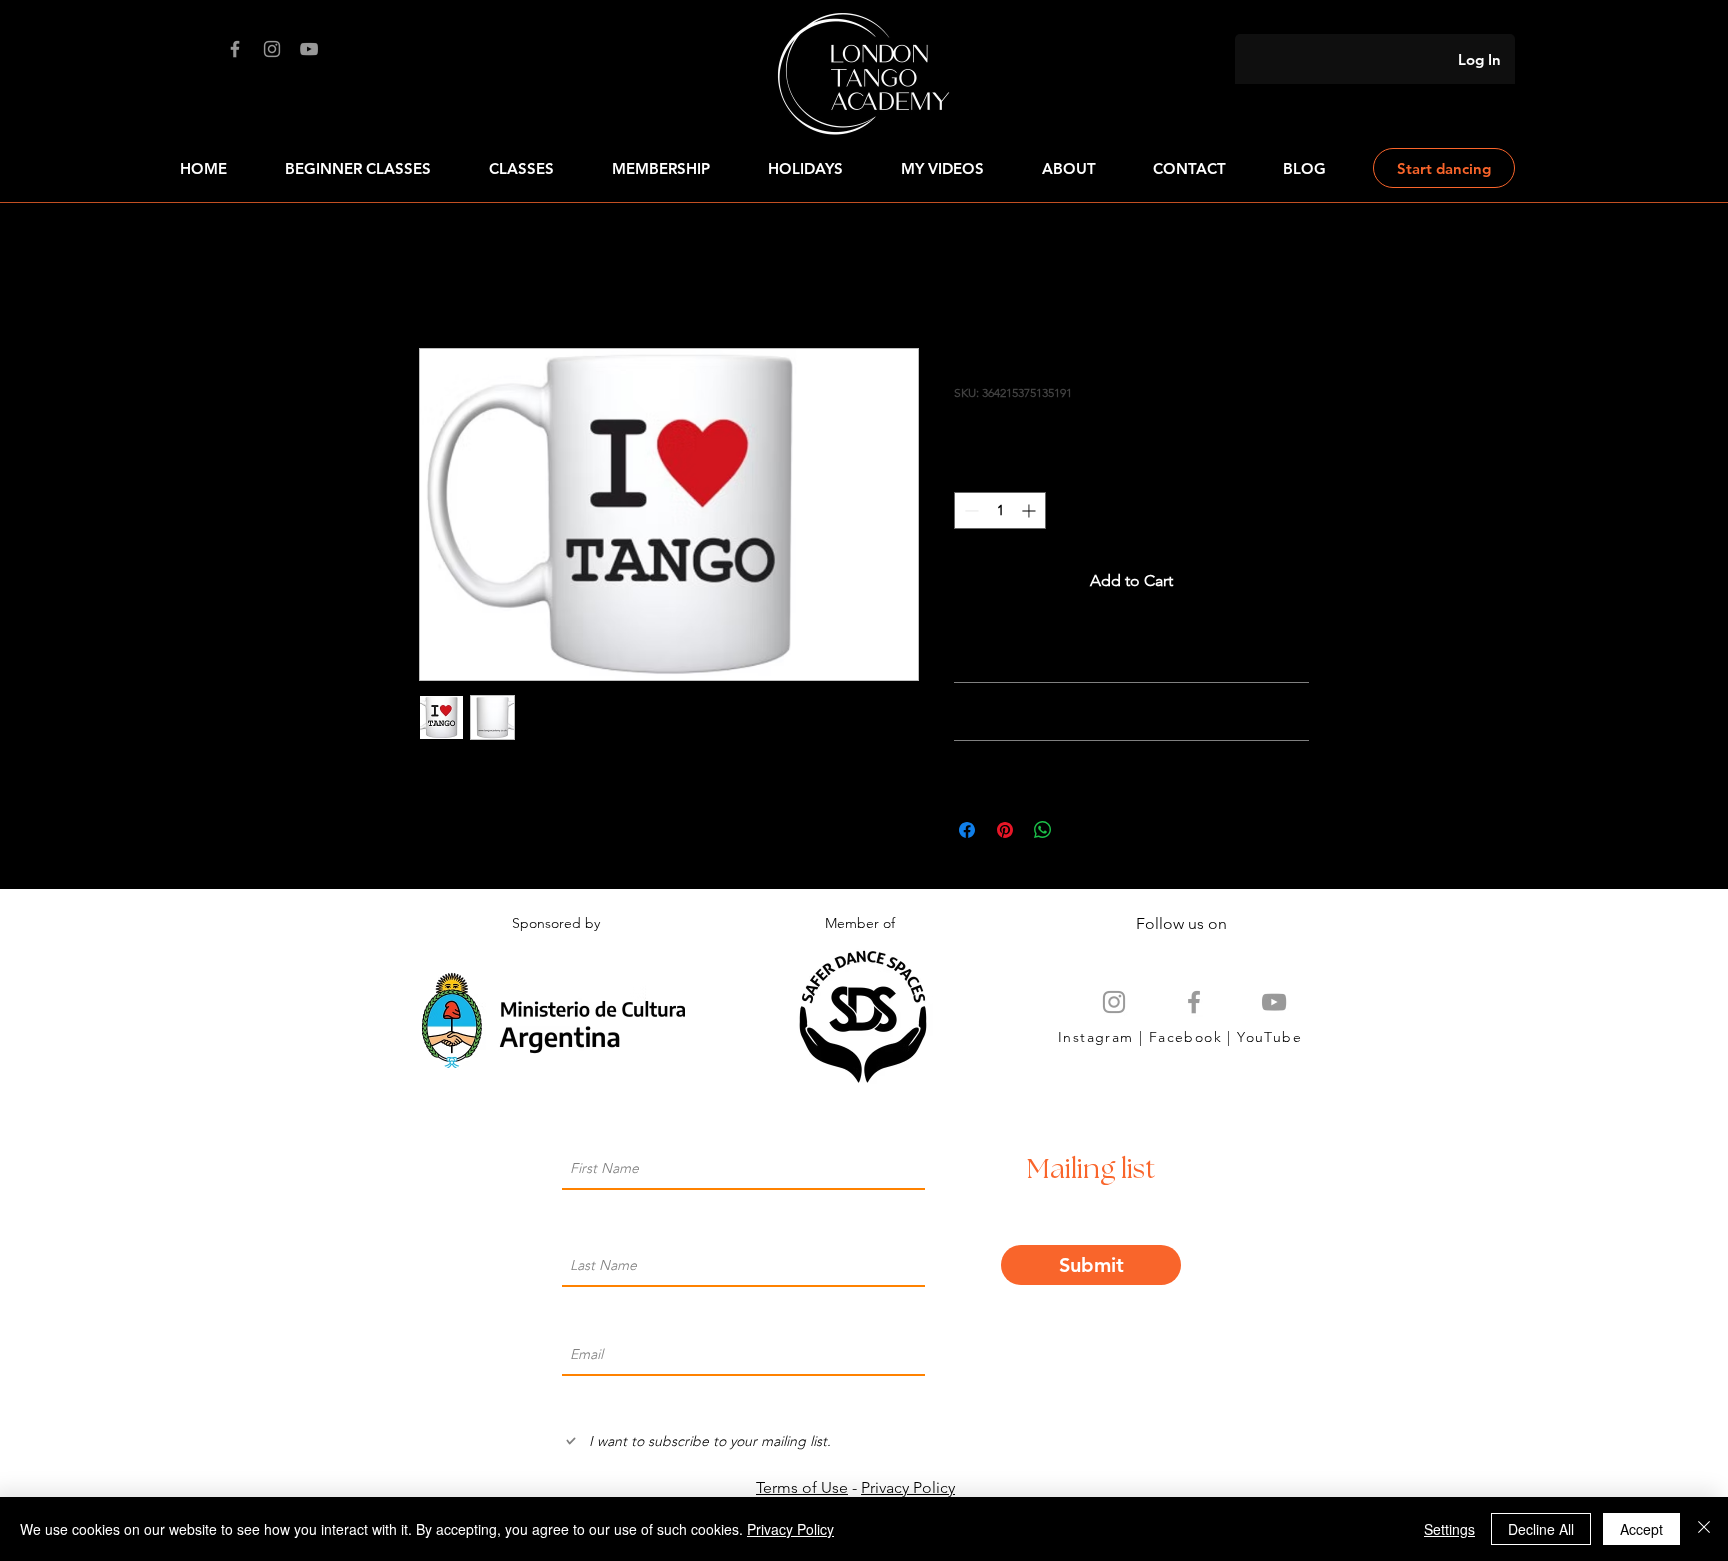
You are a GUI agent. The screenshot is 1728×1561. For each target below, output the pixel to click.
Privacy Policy (908, 1487)
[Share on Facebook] (967, 830)
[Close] (1704, 1529)
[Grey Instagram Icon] (1114, 1002)
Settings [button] (1449, 1529)
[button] (1189, 168)
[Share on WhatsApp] (1043, 830)
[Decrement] (969, 510)
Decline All (1541, 1529)
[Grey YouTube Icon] (1274, 1002)
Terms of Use (802, 1487)
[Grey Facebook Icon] (1194, 1002)
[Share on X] (1081, 830)
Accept (1641, 1529)
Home (441, 275)
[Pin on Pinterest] (1005, 830)
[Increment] (1030, 510)
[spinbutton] (1000, 510)
